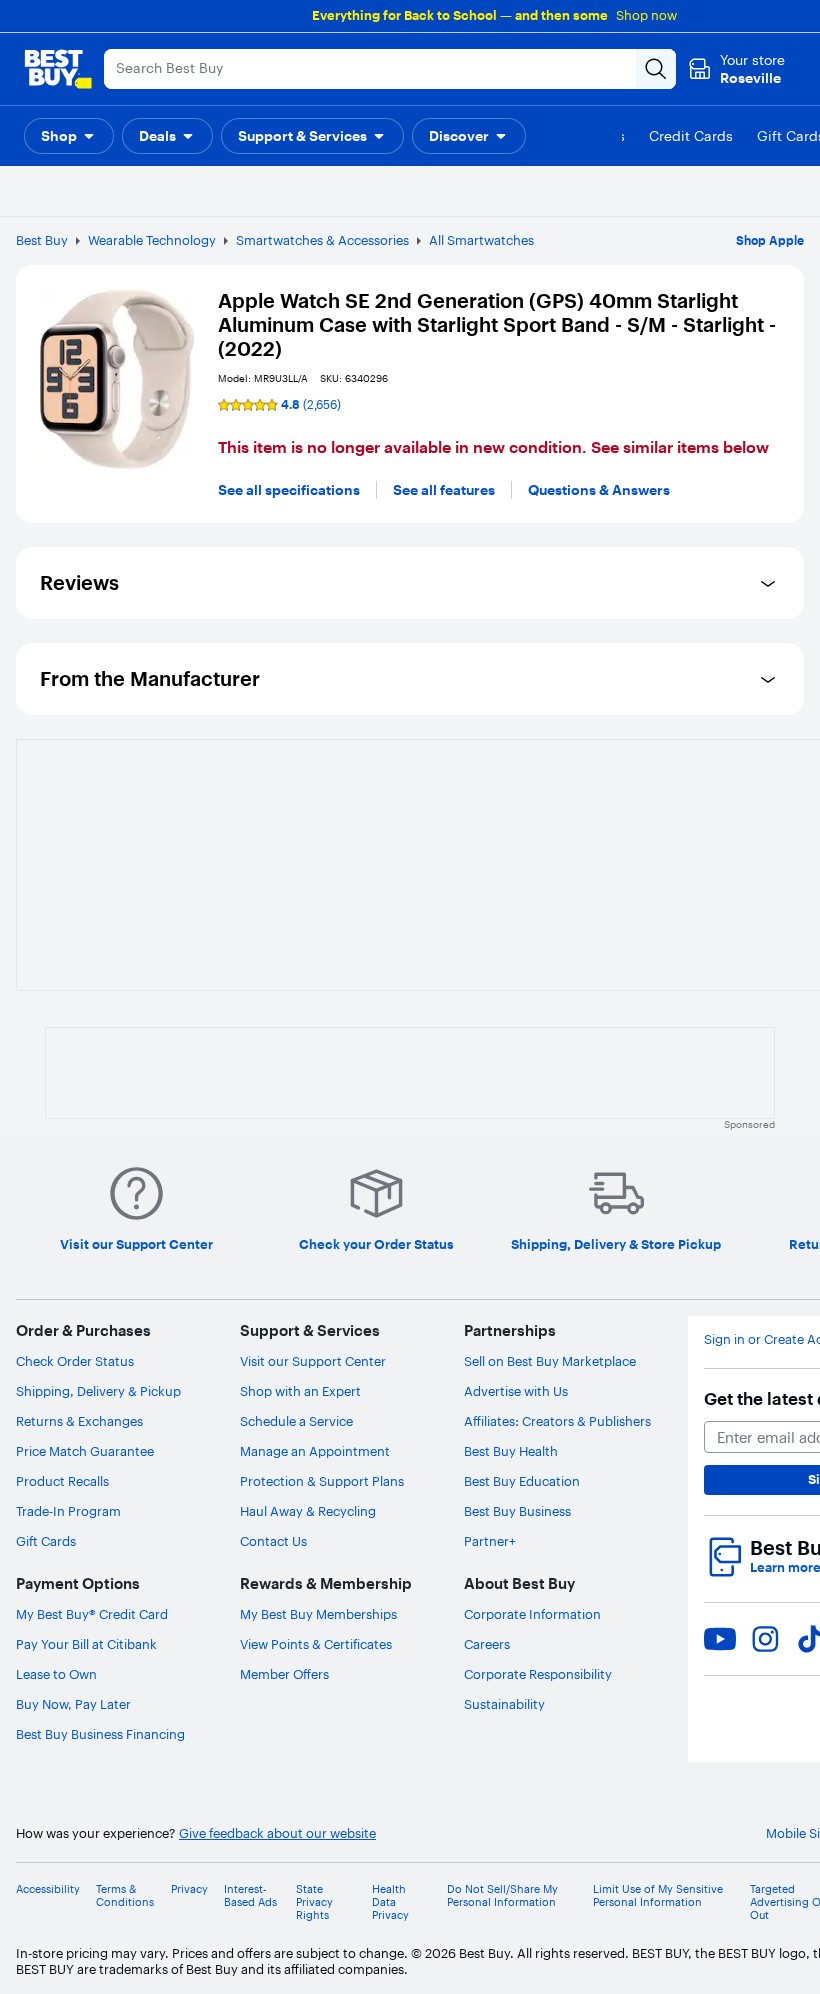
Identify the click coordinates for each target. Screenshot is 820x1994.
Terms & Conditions (125, 1896)
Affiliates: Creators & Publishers (557, 1421)
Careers (487, 1644)
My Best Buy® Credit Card (92, 1614)
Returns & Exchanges (79, 1421)
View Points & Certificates (316, 1644)
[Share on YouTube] (720, 1639)
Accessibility (48, 1889)
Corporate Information (532, 1614)
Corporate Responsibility (538, 1674)
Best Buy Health (511, 1451)
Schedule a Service (296, 1421)
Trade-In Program (68, 1511)
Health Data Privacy (390, 1902)
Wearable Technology (152, 240)
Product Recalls (62, 1481)
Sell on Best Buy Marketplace (550, 1361)
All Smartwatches (481, 240)
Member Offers (284, 1674)
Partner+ (490, 1541)
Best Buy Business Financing (100, 1734)
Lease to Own (56, 1674)
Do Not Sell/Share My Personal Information (502, 1896)
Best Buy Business (517, 1511)
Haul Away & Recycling (308, 1511)
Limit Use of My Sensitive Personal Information (658, 1896)
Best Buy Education (522, 1481)
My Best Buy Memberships (318, 1614)
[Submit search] (656, 69)
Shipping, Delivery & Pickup (98, 1391)
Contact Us (273, 1541)
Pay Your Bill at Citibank (86, 1644)
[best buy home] (58, 69)
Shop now (646, 15)
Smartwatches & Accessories (322, 240)
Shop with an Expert (300, 1391)
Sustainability (504, 1704)
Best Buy (42, 240)
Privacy (189, 1889)
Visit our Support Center (313, 1361)
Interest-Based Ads (250, 1896)
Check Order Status (75, 1361)
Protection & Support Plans (322, 1481)
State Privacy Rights (314, 1902)
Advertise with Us (516, 1391)
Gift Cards (46, 1541)
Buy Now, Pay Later (73, 1704)
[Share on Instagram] (765, 1639)
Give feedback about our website (277, 1833)
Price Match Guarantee (85, 1451)
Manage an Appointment (315, 1451)
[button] (69, 136)
